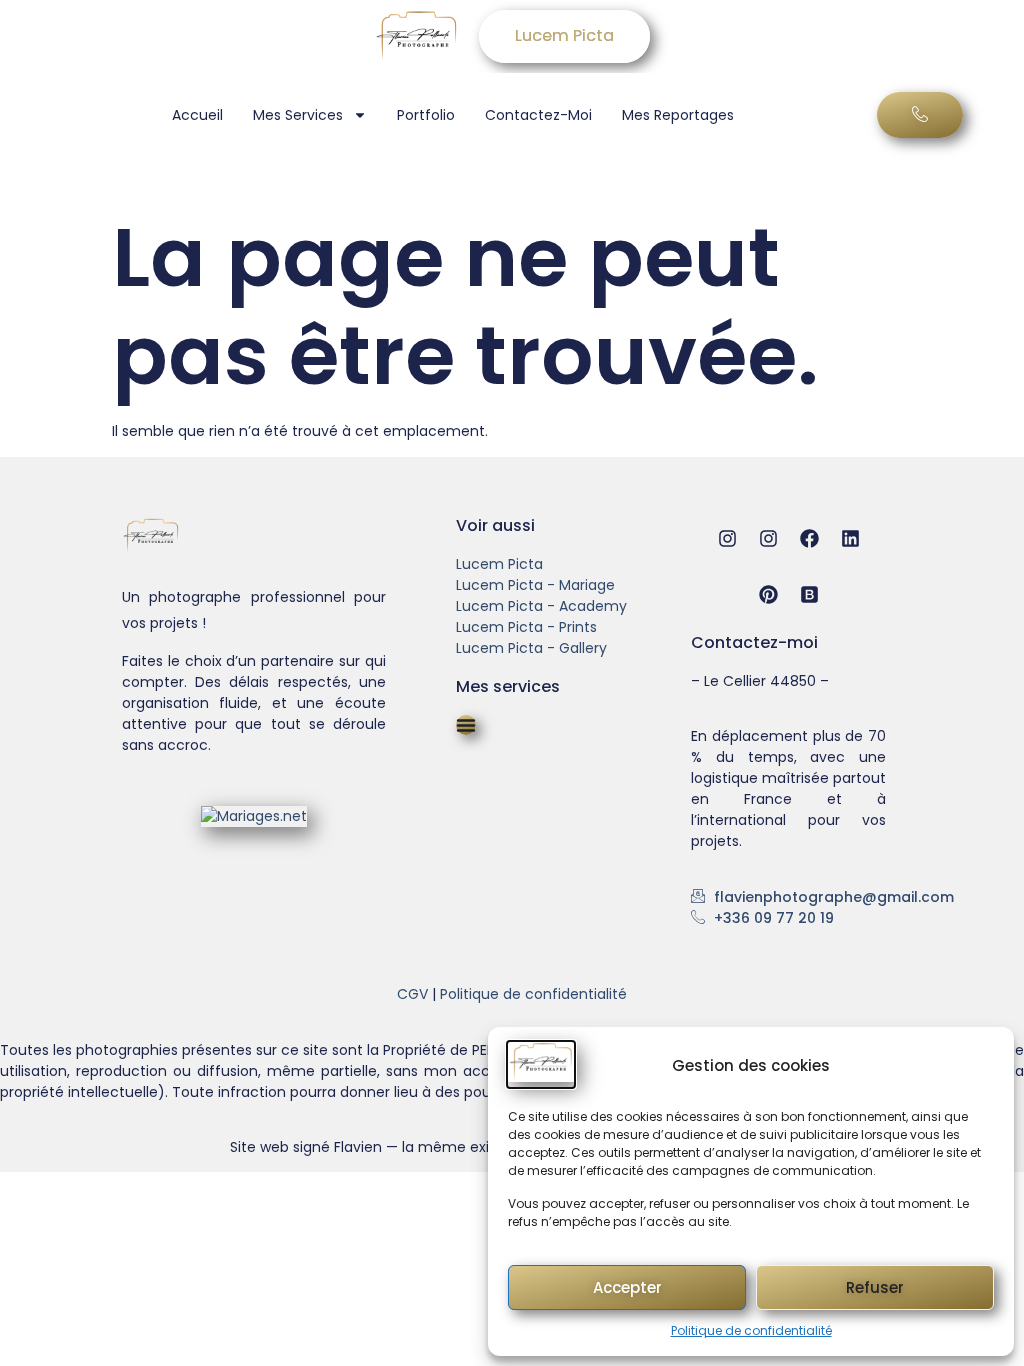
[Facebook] (809, 538)
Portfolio (426, 115)
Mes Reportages (678, 115)
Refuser (875, 1287)
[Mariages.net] (254, 816)
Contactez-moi (538, 115)
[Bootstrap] (809, 594)
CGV (412, 994)
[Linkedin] (850, 538)
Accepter (627, 1287)
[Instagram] (727, 538)
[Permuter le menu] (466, 725)
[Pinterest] (768, 594)
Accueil (197, 115)
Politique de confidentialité (751, 1330)
